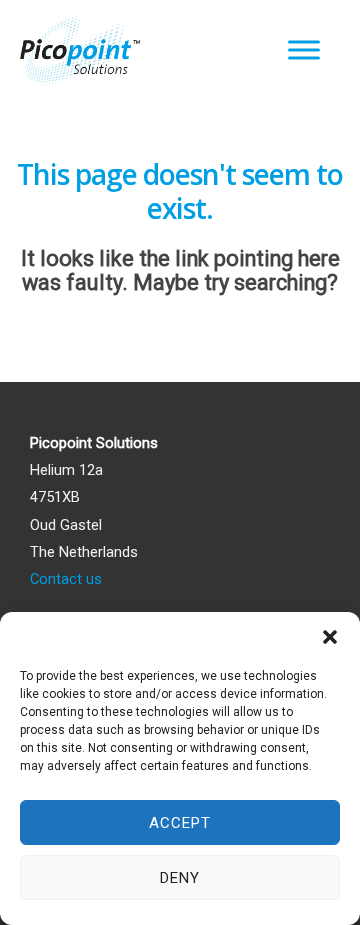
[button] (330, 637)
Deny (180, 878)
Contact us (66, 579)
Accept (180, 823)
